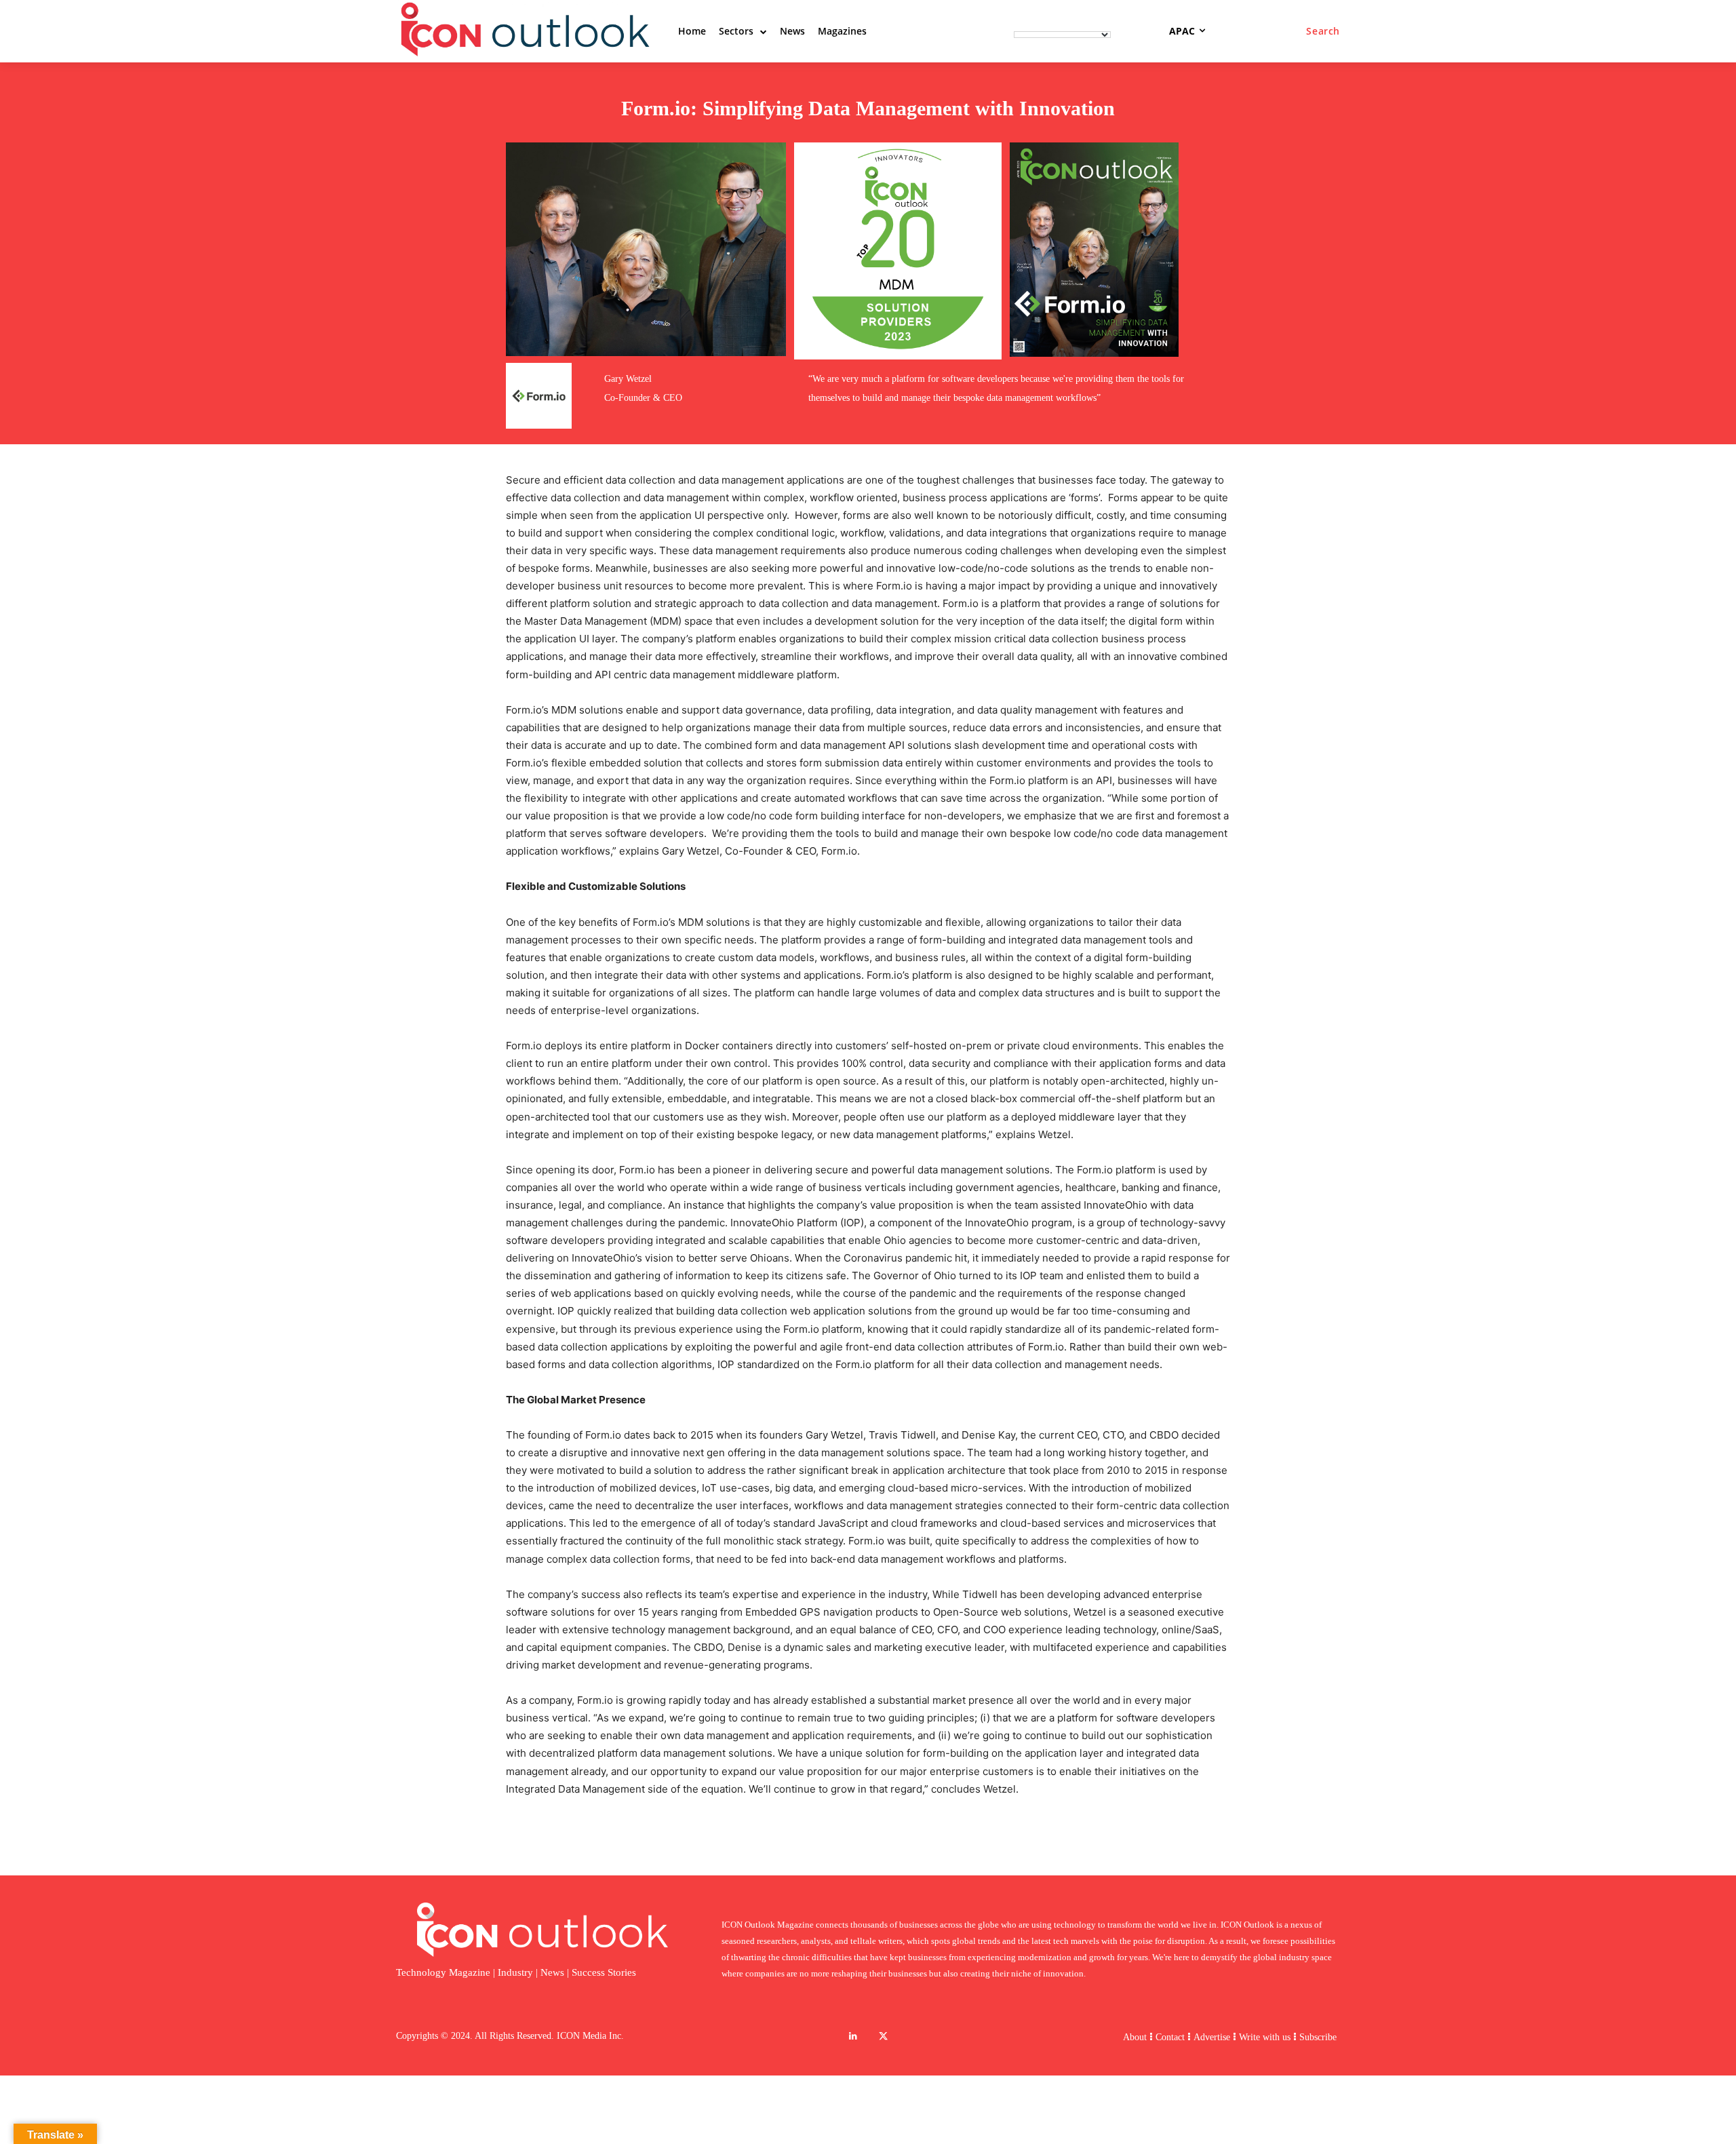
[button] (1323, 31)
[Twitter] (883, 2036)
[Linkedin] (853, 2036)
